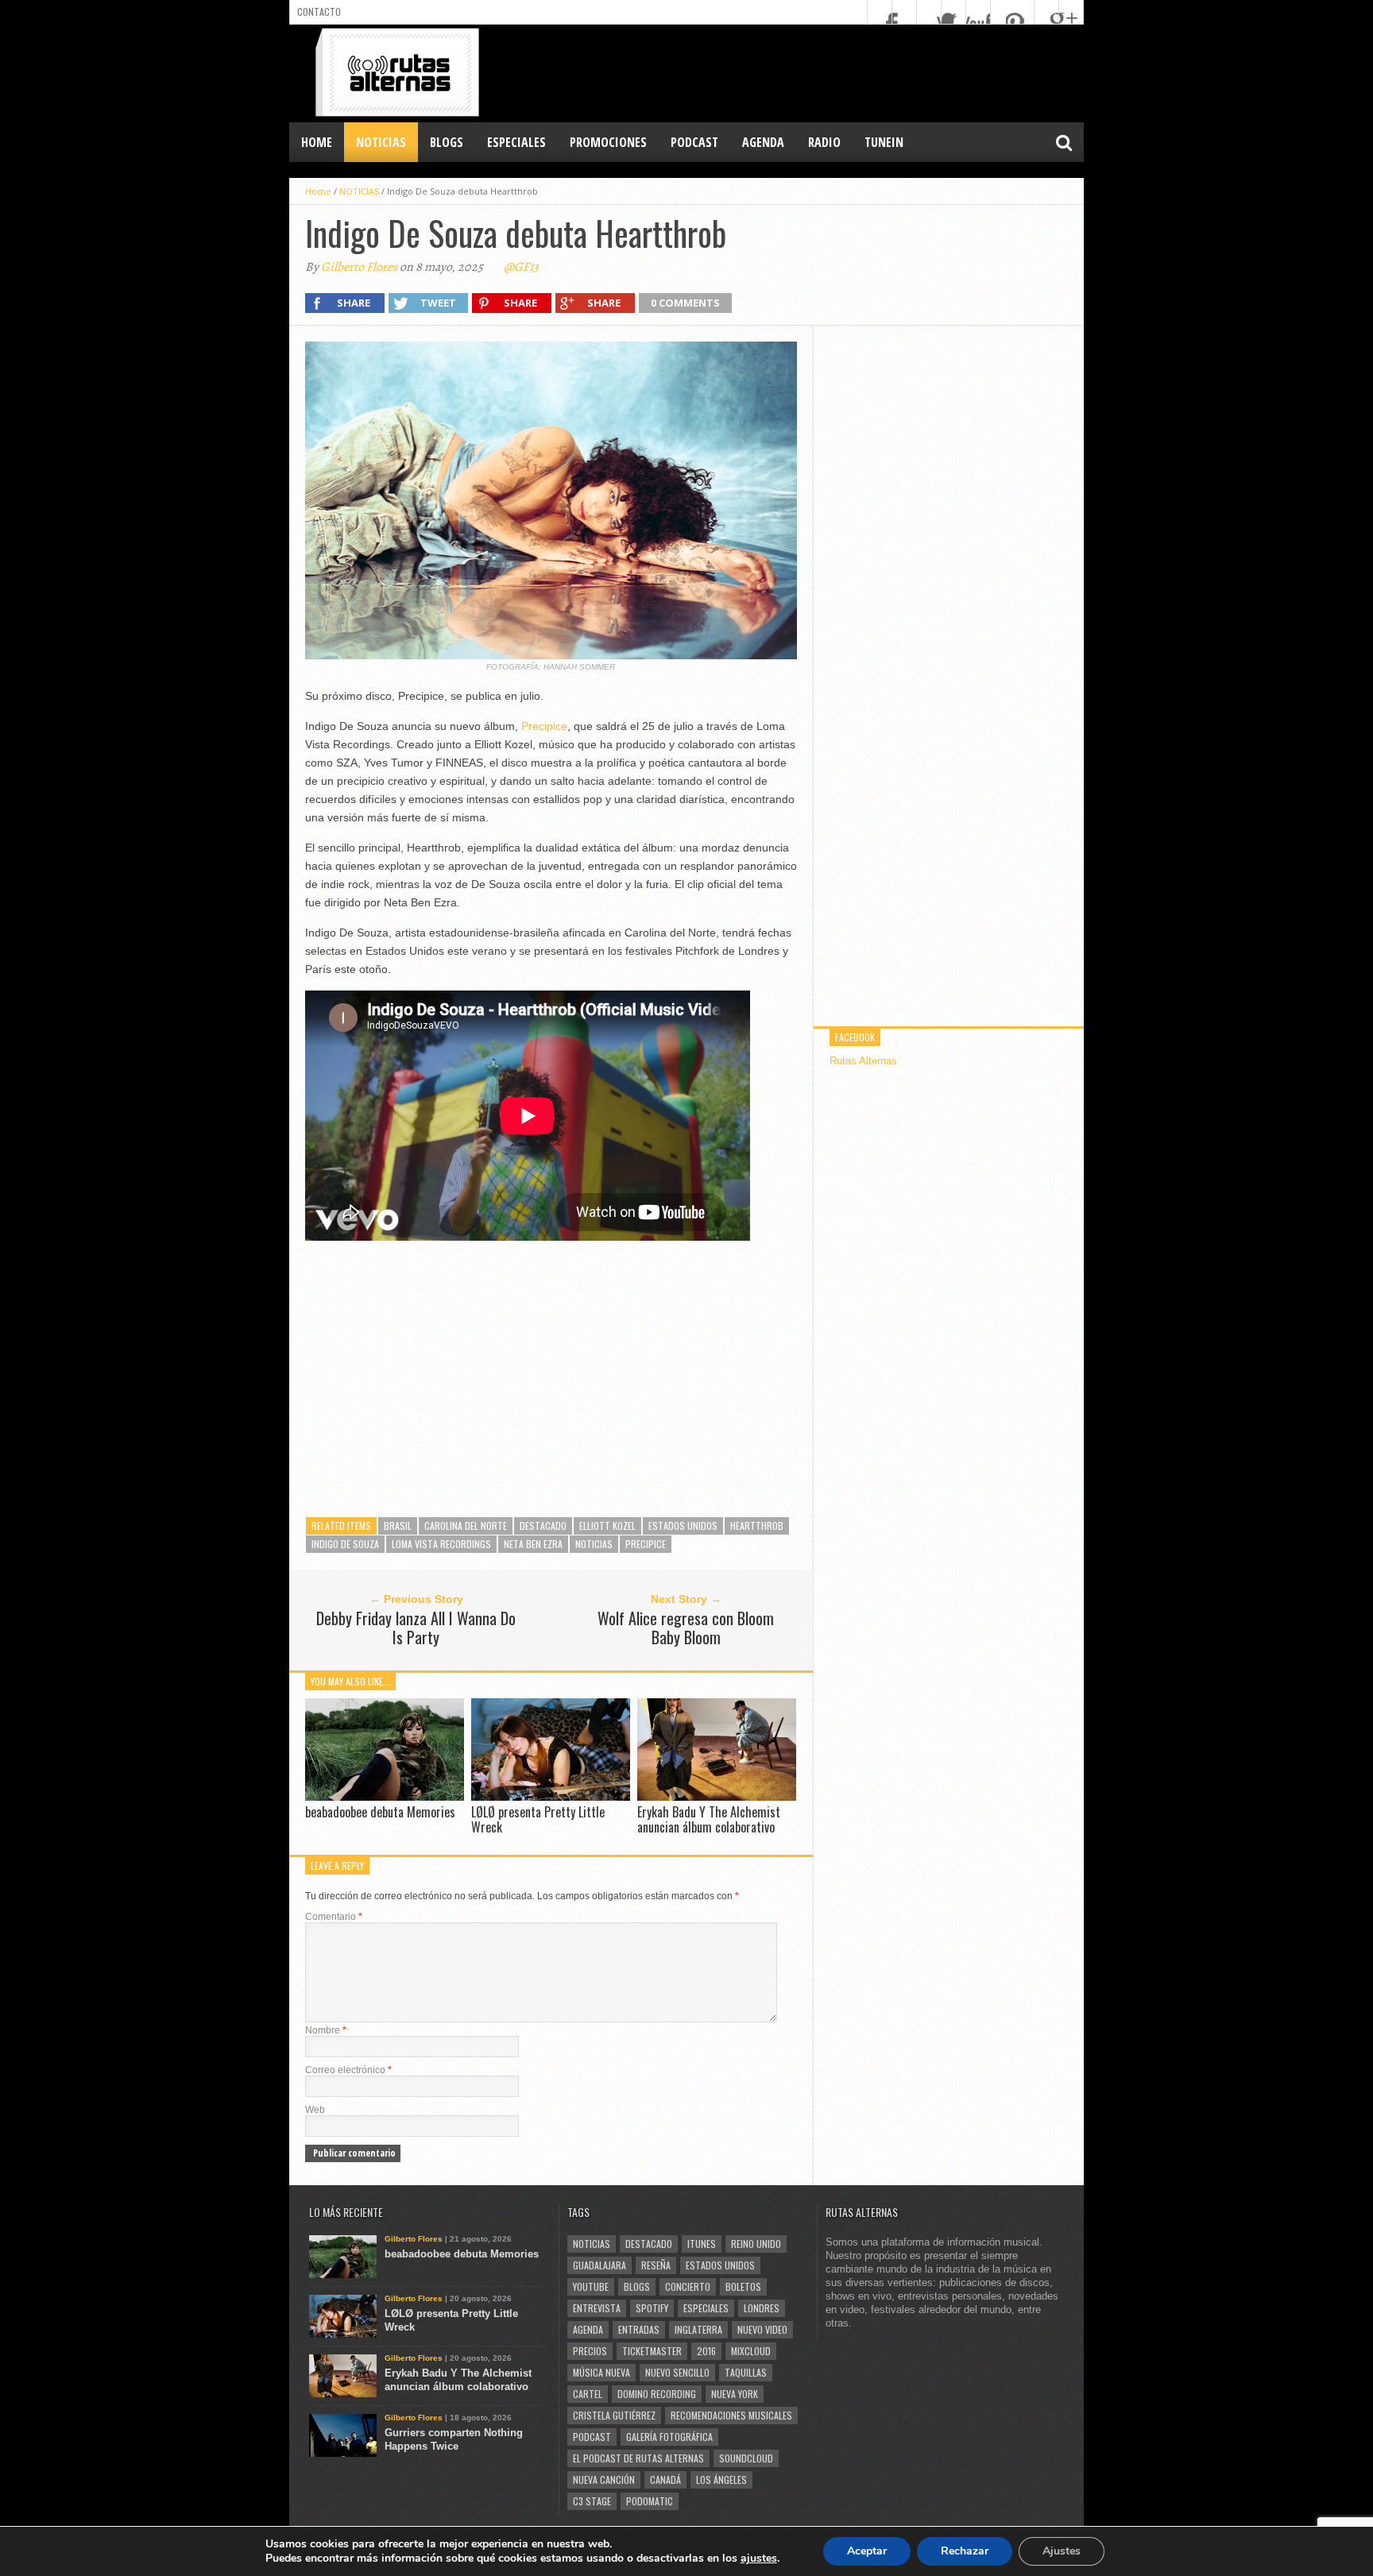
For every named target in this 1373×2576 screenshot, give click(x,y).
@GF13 (521, 267)
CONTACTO (319, 12)
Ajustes (1062, 2551)
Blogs (637, 2286)
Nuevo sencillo (677, 2372)
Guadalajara (599, 2265)
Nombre (326, 2030)
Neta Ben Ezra (533, 1544)
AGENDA (763, 142)
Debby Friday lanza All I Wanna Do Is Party (416, 1628)
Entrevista (597, 2308)
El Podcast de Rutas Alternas (638, 2458)
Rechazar (965, 2551)
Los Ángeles (721, 2479)
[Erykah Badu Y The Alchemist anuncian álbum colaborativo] (717, 1796)
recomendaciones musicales (731, 2415)
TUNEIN (884, 142)
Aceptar (867, 2551)
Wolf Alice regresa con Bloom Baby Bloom (686, 1628)
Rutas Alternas (863, 1061)
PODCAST (694, 142)
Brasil (398, 1526)
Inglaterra (698, 2329)
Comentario (334, 1917)
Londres (762, 2308)
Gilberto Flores (359, 267)
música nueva (601, 2372)
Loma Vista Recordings (441, 1544)
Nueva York (735, 2394)
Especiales (706, 2308)
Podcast (592, 2437)
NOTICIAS (381, 142)
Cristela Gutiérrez (614, 2415)
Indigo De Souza (345, 1544)
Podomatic (650, 2501)
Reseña (656, 2265)
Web (315, 2110)
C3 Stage (592, 2501)
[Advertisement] (795, 72)
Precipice (544, 726)
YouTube (591, 2286)
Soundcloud (746, 2458)
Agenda (588, 2329)
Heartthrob (757, 1526)
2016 (706, 2351)
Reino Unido (756, 2244)
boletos (743, 2286)
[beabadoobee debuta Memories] (385, 1796)
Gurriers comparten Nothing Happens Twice (454, 2439)
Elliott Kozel (607, 1526)
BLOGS (447, 142)
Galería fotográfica (669, 2437)
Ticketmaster (652, 2351)
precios (590, 2351)
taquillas (746, 2372)
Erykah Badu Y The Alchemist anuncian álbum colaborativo (709, 1819)
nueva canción (604, 2479)
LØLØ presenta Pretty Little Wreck (538, 1819)
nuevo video (762, 2329)
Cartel (588, 2394)
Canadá (665, 2479)
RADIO (824, 142)
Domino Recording (657, 2394)
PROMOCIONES (608, 142)
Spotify (652, 2308)
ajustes (759, 2559)
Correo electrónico (348, 2070)
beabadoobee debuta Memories (380, 1812)
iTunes (702, 2244)
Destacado (543, 1526)
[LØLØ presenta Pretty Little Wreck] (551, 1796)
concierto (688, 2286)
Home (317, 142)
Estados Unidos (683, 1526)
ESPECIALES (516, 142)
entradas (639, 2329)
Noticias (594, 1544)
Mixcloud (751, 2351)
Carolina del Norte (466, 1526)
